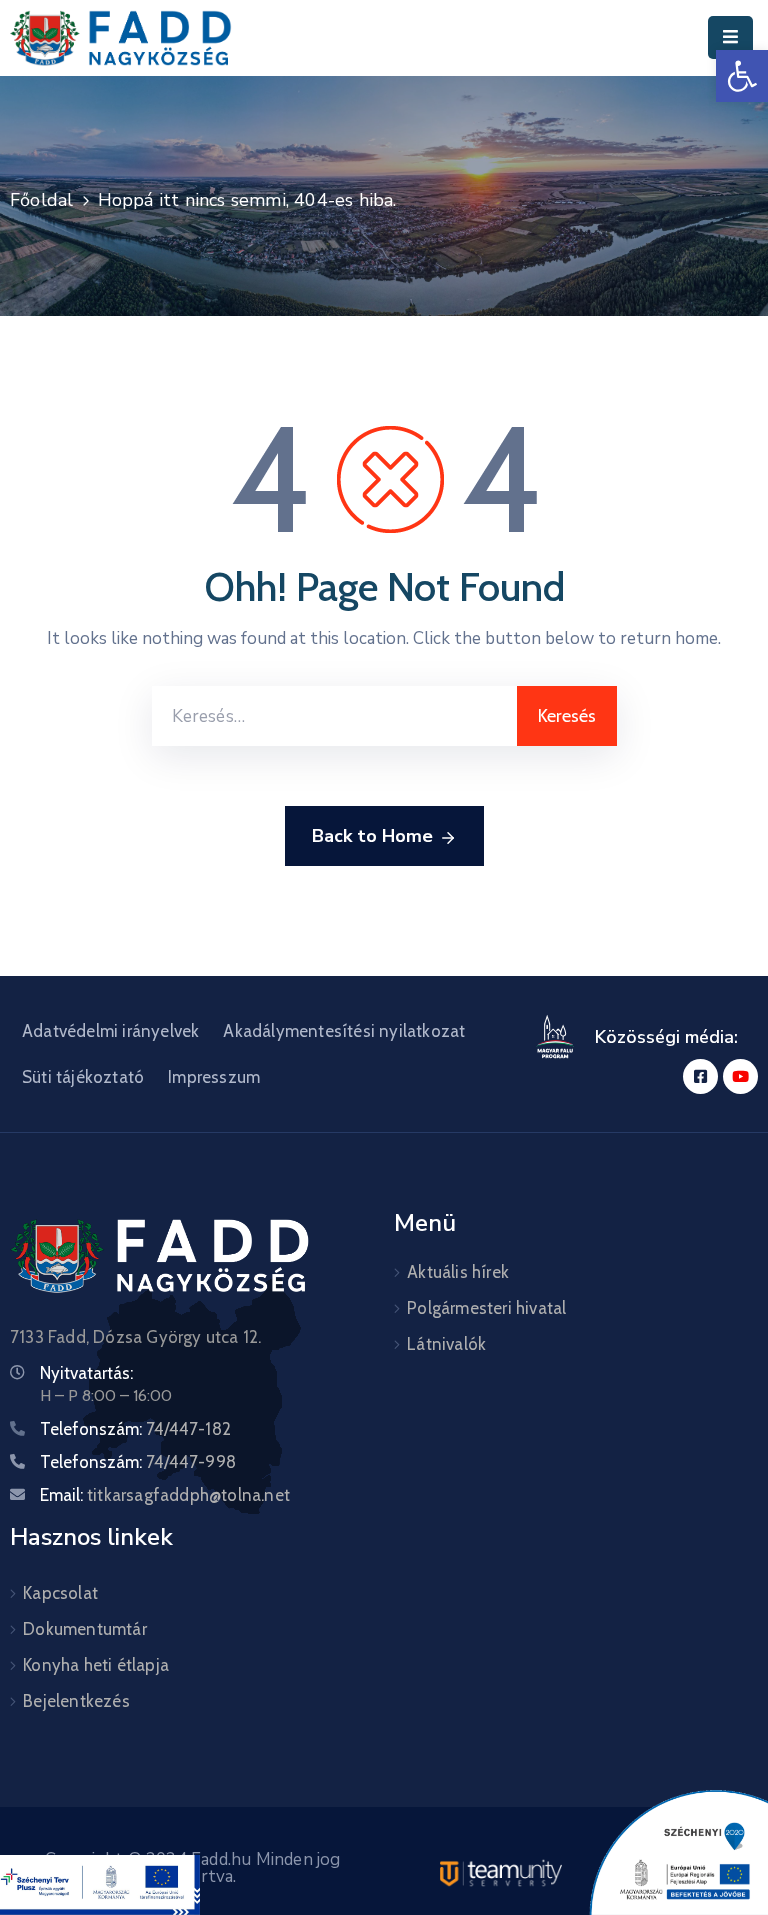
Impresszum (214, 1077)
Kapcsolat (60, 1593)
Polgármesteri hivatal (486, 1308)
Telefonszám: (135, 1429)
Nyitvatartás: (86, 1373)
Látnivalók (446, 1344)
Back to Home (372, 836)
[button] (742, 76)
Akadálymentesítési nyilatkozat (344, 1031)
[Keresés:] (334, 716)
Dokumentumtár (85, 1629)
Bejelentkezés (76, 1701)
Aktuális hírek (458, 1272)
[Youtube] (740, 1076)
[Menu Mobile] (730, 37)
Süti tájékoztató (83, 1077)
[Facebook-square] (700, 1076)
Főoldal (41, 200)
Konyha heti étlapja (96, 1665)
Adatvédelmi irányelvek (110, 1031)
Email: (165, 1495)
